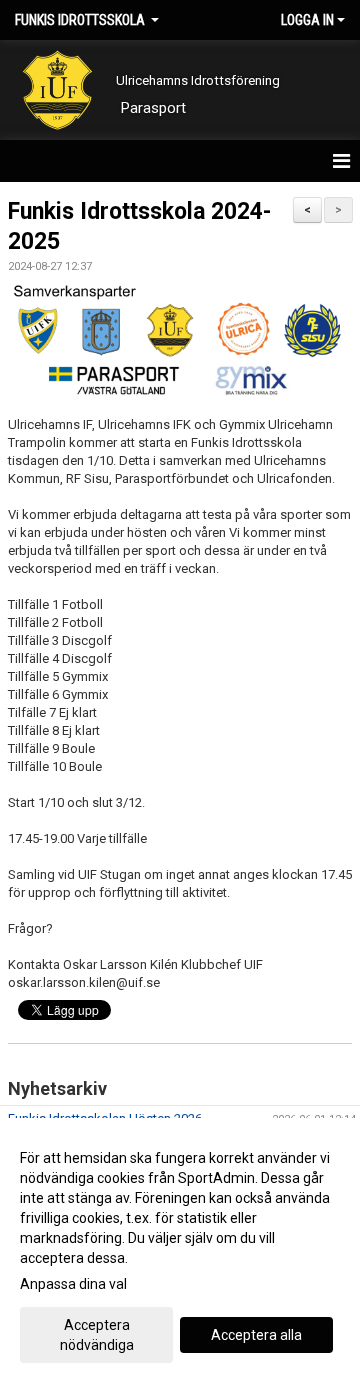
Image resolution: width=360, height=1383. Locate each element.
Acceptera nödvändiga (97, 1335)
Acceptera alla (256, 1335)
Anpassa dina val (73, 1284)
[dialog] (180, 1250)
